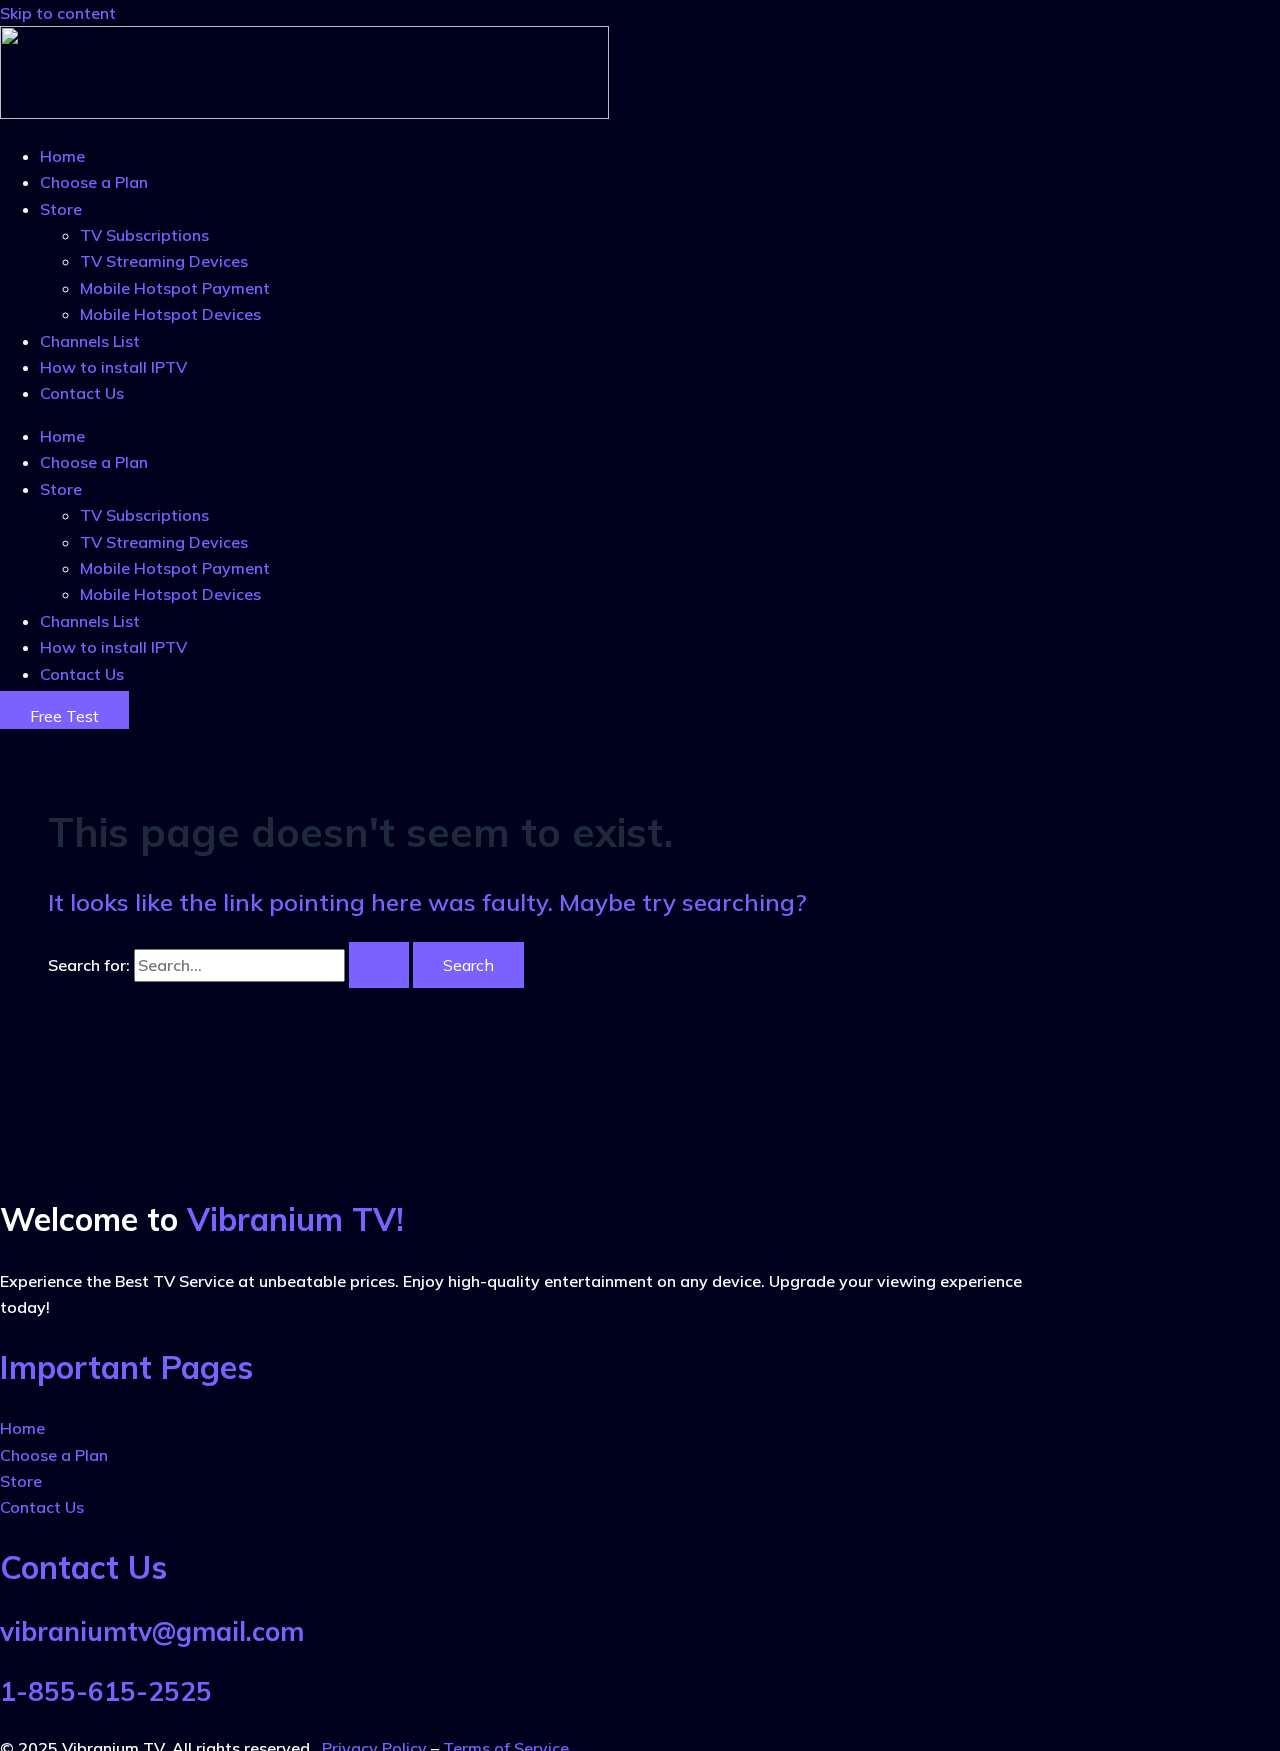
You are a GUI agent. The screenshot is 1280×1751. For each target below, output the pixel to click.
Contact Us (82, 393)
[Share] (1214, 22)
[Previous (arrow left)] (35, 876)
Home (62, 156)
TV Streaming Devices (164, 261)
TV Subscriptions (144, 235)
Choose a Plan (94, 182)
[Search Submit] (379, 965)
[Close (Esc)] (1258, 22)
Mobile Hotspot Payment (175, 288)
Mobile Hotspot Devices (170, 314)
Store (61, 209)
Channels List (90, 341)
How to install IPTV (115, 367)
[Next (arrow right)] (1245, 876)
